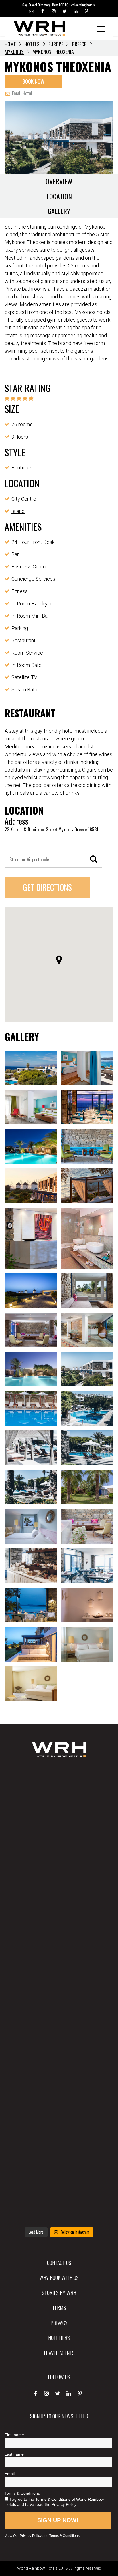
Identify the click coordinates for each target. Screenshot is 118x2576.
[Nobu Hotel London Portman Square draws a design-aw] (59, 2046)
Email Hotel (21, 93)
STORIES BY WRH (59, 2292)
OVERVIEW (59, 181)
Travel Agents (59, 2353)
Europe (56, 44)
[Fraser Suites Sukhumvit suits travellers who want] (59, 1791)
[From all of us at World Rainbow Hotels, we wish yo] (59, 2147)
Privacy (59, 2323)
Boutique (21, 468)
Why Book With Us (59, 2277)
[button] (59, 960)
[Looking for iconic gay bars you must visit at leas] (59, 1995)
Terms (59, 2307)
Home (10, 44)
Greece (79, 44)
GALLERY (59, 211)
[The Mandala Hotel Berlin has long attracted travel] (59, 1842)
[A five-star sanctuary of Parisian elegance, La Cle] (59, 1944)
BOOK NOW (33, 81)
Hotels (32, 44)
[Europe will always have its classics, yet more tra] (59, 2198)
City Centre (24, 499)
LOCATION (59, 196)
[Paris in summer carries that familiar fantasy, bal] (59, 2097)
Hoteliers (59, 2337)
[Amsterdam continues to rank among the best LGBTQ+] (59, 1893)
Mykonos (14, 52)
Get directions (47, 887)
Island (18, 511)
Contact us (59, 2262)
